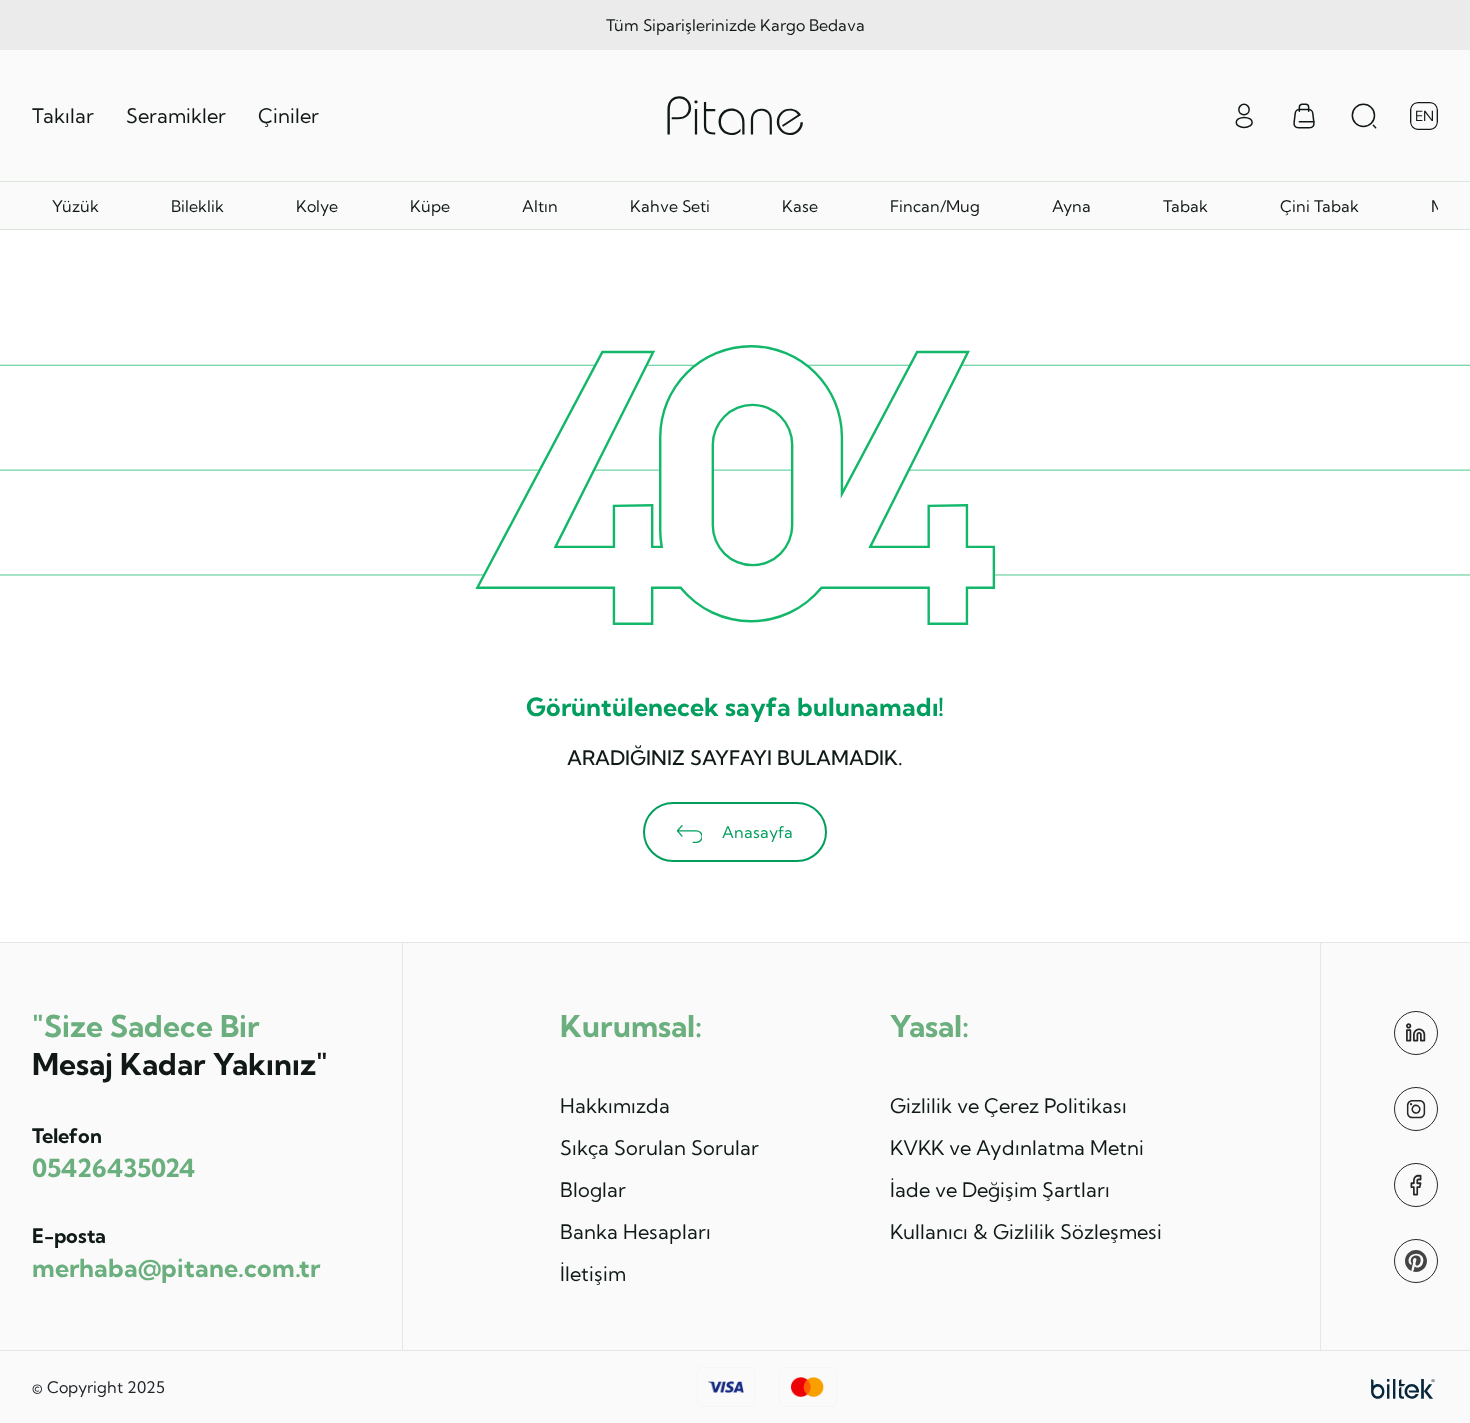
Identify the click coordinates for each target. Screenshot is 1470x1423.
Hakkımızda (615, 1105)
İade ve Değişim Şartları (1000, 1189)
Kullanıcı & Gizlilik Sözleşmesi (1026, 1231)
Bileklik (197, 206)
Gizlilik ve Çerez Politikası (1008, 1105)
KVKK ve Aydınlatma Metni (1017, 1147)
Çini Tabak (1319, 206)
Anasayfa (755, 832)
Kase (800, 206)
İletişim (593, 1273)
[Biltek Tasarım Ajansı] (1403, 1387)
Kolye (317, 206)
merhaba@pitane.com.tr (176, 1267)
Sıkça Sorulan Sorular (659, 1147)
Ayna (1071, 206)
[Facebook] (1416, 1185)
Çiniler (288, 115)
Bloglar (593, 1189)
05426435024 (113, 1167)
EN (1424, 116)
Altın (540, 206)
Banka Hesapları (635, 1231)
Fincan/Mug (935, 206)
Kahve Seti (670, 206)
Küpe (430, 206)
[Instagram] (1416, 1109)
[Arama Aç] (1364, 116)
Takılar (63, 115)
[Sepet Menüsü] (1304, 116)
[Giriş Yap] (1244, 114)
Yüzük (75, 206)
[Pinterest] (1416, 1261)
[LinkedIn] (1416, 1033)
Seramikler (176, 115)
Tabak (1185, 206)
